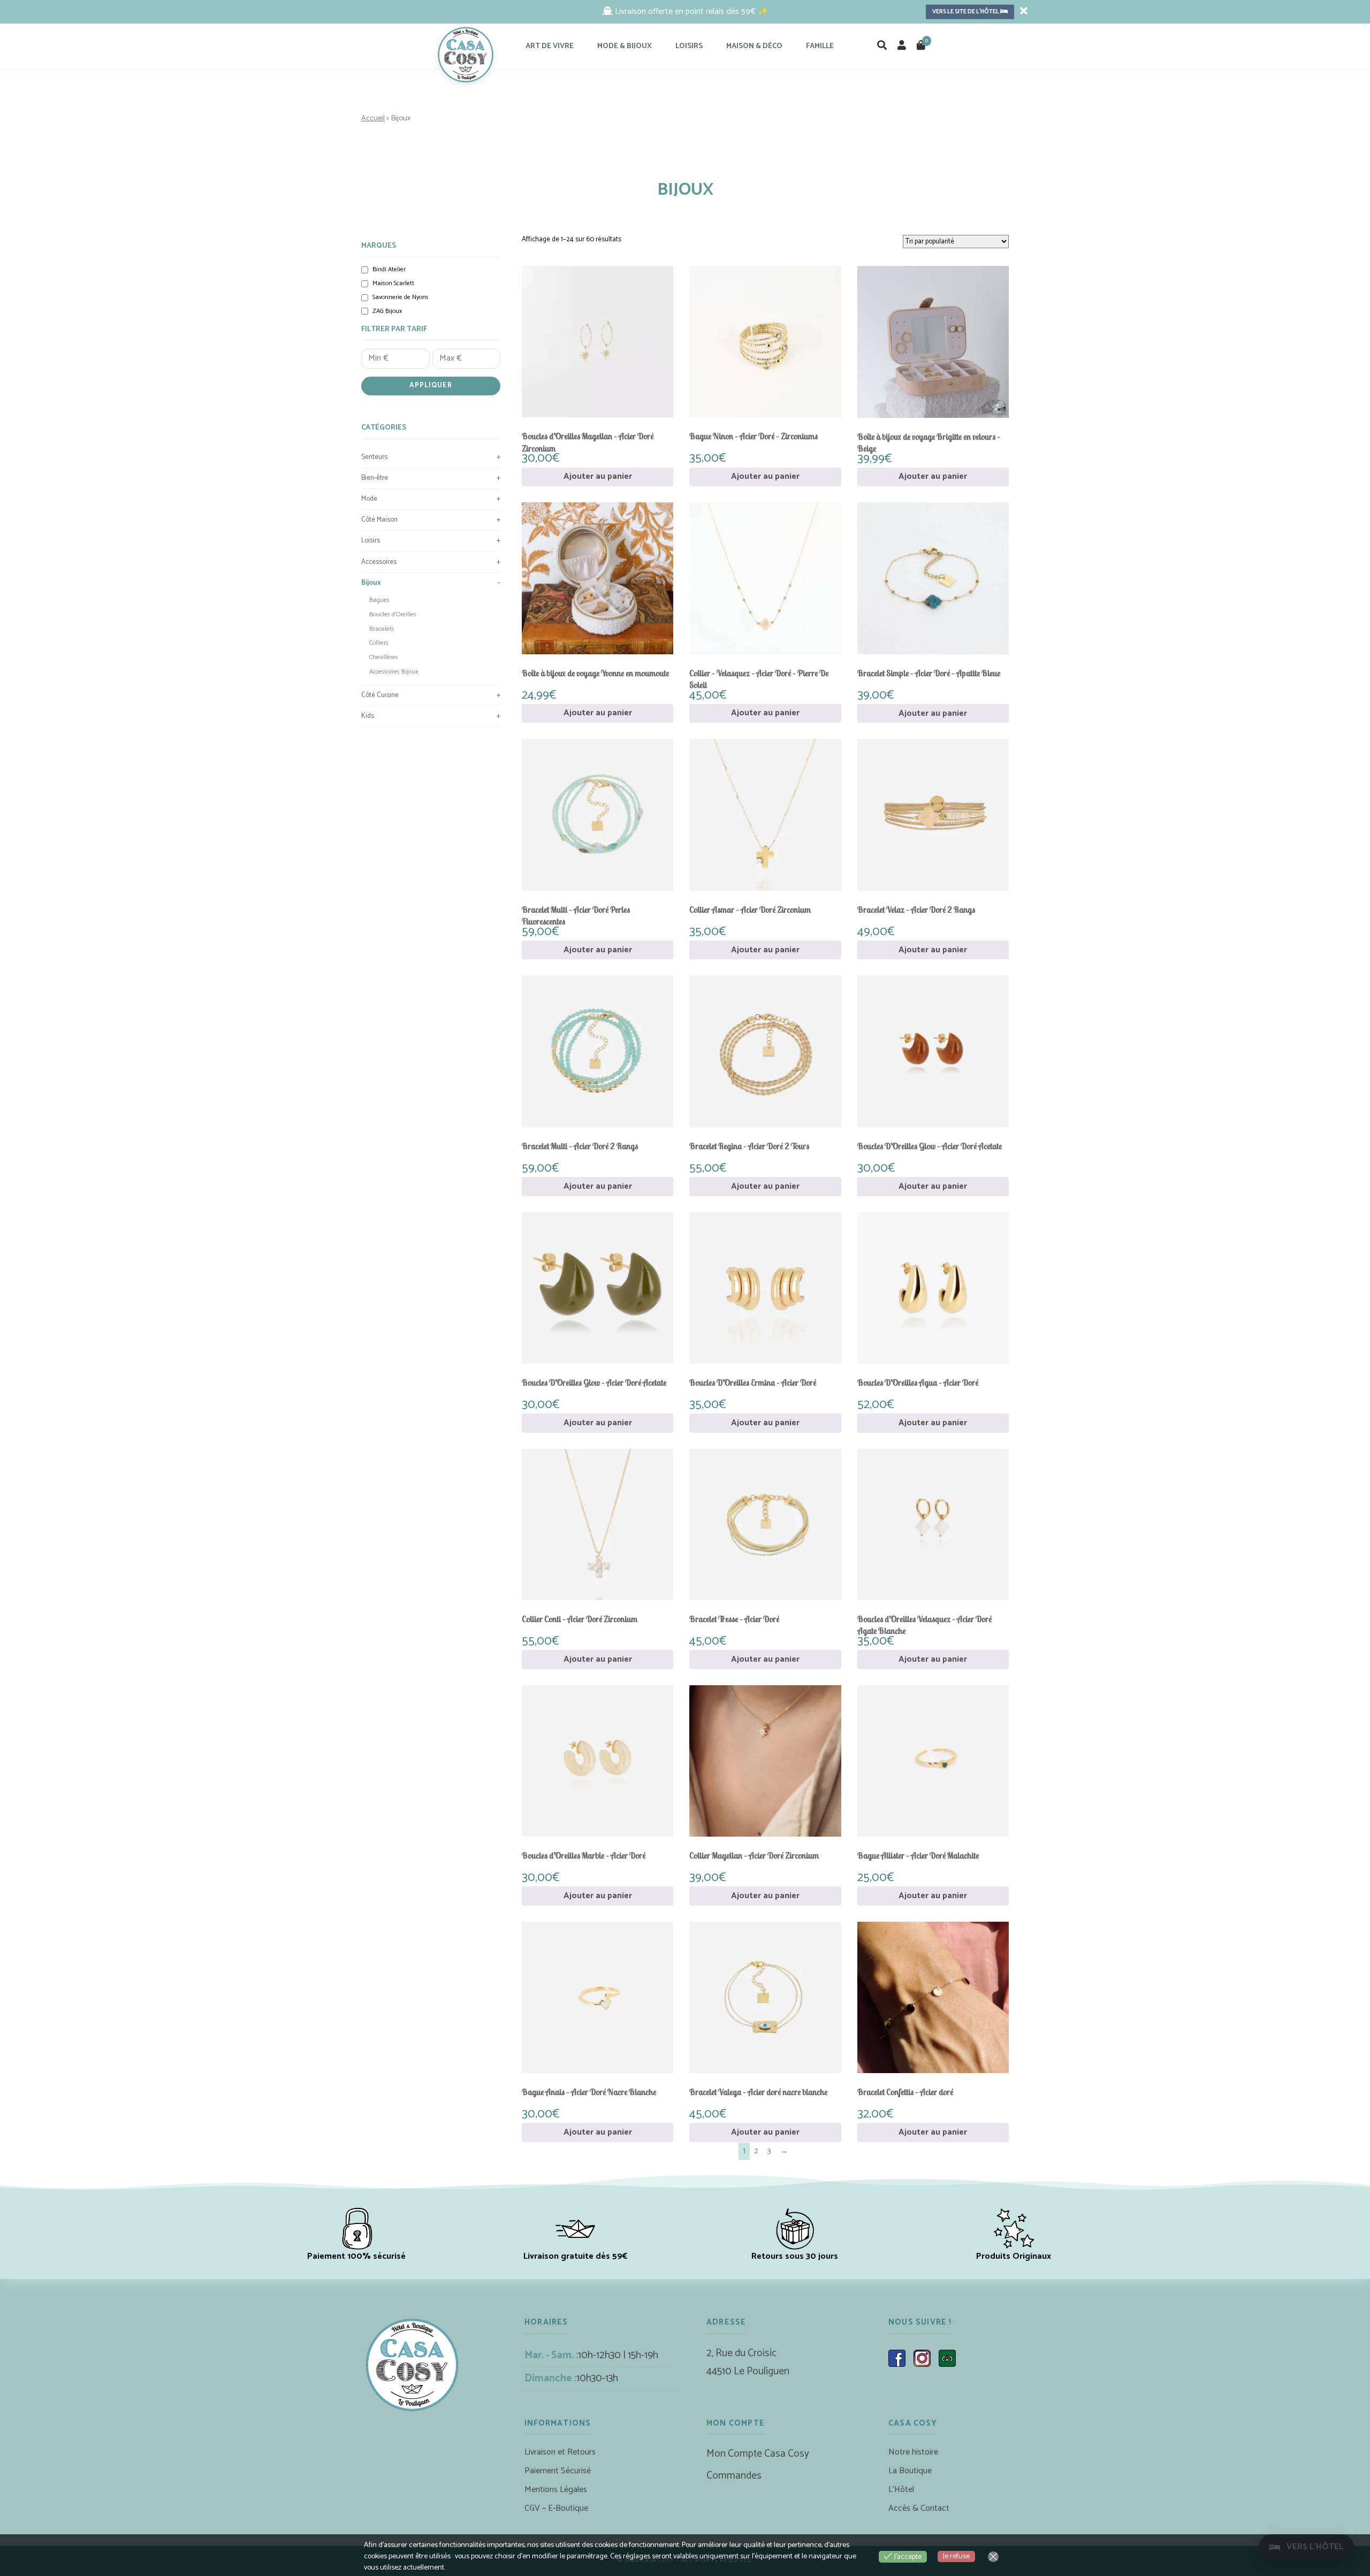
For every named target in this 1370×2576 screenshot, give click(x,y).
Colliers (379, 643)
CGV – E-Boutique (556, 2508)
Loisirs (431, 541)
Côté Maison (431, 520)
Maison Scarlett (393, 284)
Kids (431, 716)
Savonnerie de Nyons (401, 298)
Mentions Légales (556, 2490)
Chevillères (384, 657)
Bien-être (431, 478)
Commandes (734, 2476)
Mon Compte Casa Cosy (758, 2454)
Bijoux (431, 583)
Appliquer (431, 385)
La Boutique (910, 2471)
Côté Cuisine (431, 695)
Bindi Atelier (389, 270)
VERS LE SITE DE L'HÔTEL (966, 12)
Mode (431, 499)
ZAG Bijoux (387, 312)
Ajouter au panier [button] (598, 476)
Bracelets (382, 629)
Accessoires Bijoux (394, 672)
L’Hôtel (901, 2490)
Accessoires (431, 562)
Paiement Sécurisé (558, 2471)
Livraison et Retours (560, 2452)
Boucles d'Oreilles (393, 614)
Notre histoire (913, 2452)
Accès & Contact (919, 2508)
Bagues (379, 600)
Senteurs (431, 457)
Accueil (373, 118)
